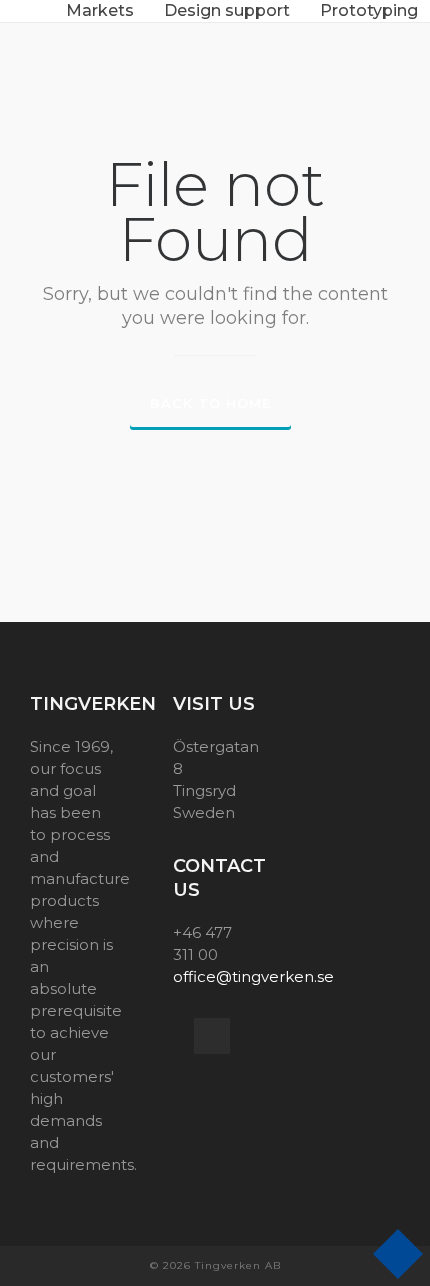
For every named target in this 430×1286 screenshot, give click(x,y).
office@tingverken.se (253, 976)
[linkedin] (212, 1036)
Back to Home (210, 403)
